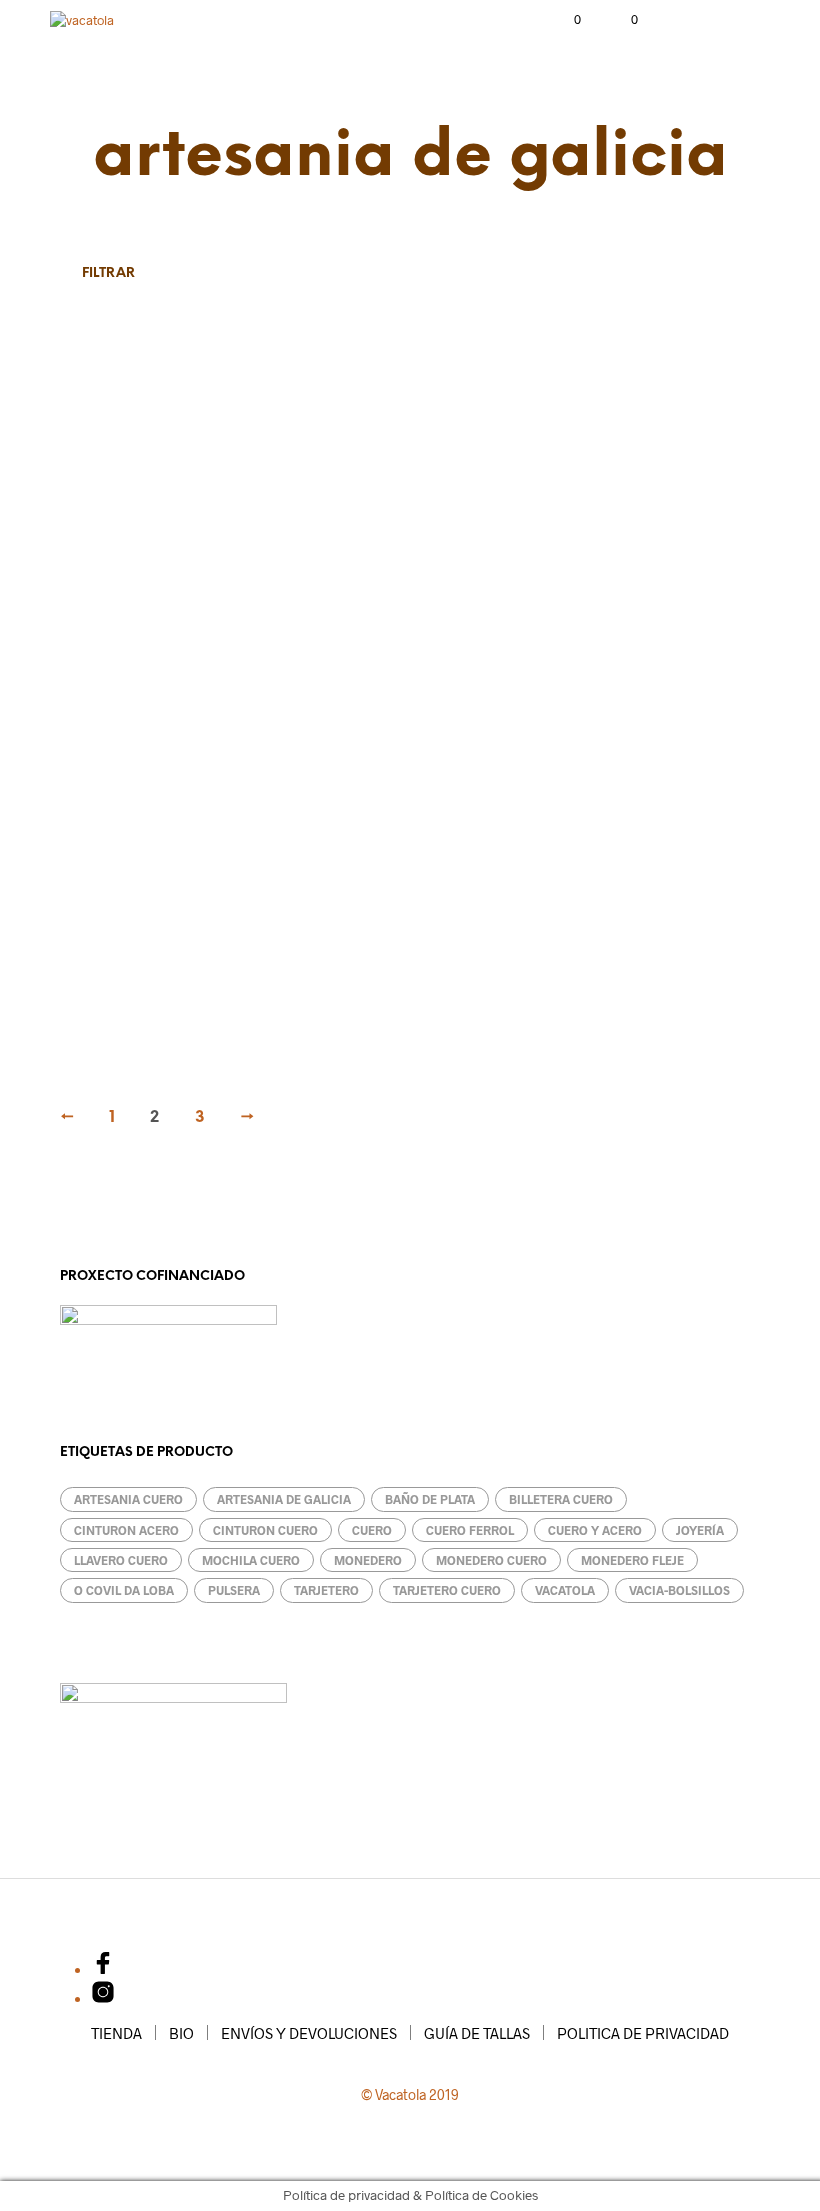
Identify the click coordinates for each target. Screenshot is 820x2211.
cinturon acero (126, 1530)
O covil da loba (124, 1590)
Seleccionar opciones (147, 659)
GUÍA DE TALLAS (477, 2033)
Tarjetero (335, 992)
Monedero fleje (109, 992)
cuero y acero (595, 1530)
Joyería (700, 1530)
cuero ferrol (470, 1530)
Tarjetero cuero (447, 1590)
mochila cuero (251, 1560)
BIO (181, 2033)
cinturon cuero (265, 1530)
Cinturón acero (109, 617)
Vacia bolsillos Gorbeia (370, 617)
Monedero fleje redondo (616, 617)
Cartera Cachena (598, 992)
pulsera (234, 1590)
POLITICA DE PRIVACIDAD (643, 2033)
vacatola (565, 1590)
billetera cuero (561, 1499)
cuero (372, 1530)
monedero (368, 1560)
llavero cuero (121, 1560)
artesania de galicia (284, 1499)
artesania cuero (128, 1499)
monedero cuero (491, 1560)
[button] (564, 20)
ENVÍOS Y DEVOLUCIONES (309, 2033)
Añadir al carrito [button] (373, 659)
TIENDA (116, 2033)
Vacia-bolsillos (679, 1590)
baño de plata (430, 1499)
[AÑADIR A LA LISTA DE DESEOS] (258, 612)
